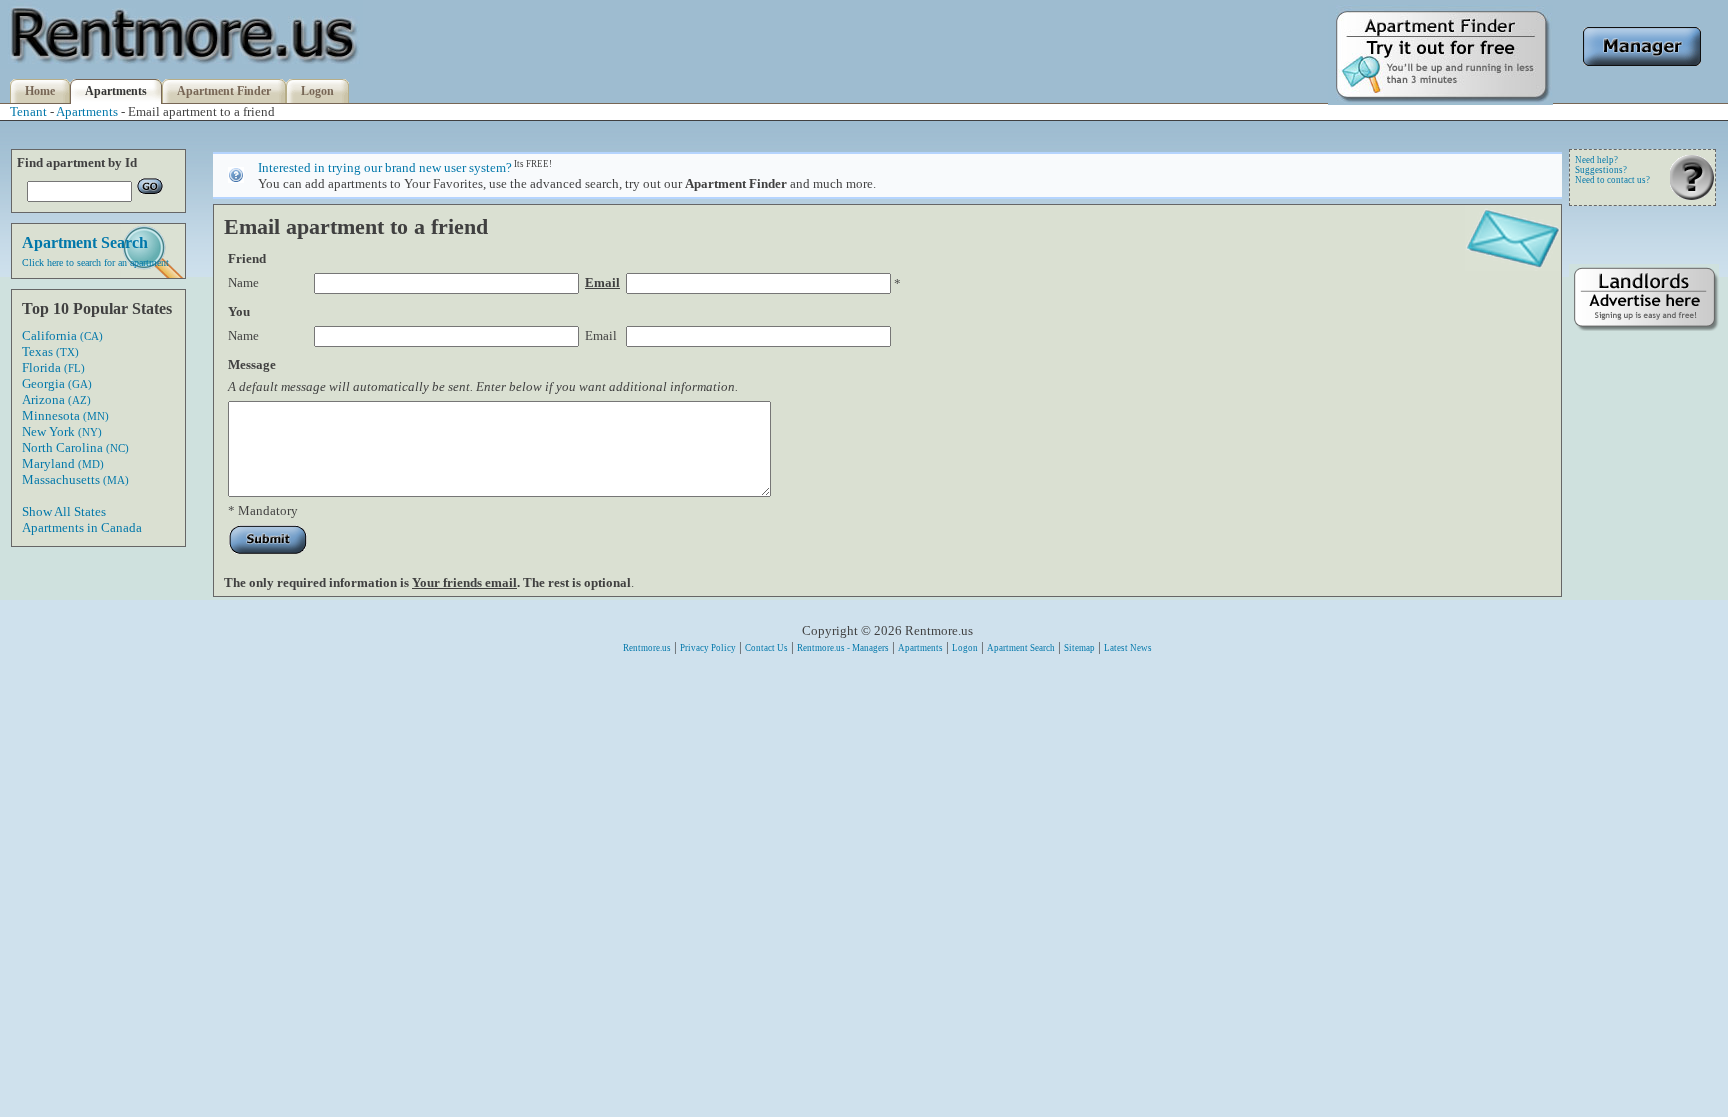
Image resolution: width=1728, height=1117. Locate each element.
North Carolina (75, 447)
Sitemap (1079, 648)
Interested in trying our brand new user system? (385, 167)
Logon (317, 91)
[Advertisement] (1644, 647)
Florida (53, 367)
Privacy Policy (708, 648)
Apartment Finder (224, 91)
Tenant (28, 111)
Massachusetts (75, 479)
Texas (50, 351)
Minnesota (65, 415)
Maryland (63, 463)
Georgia (57, 383)
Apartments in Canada (82, 527)
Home (40, 91)
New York (62, 431)
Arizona (56, 399)
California (62, 335)
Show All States (64, 511)
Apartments (116, 91)
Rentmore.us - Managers (843, 648)
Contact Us (766, 648)
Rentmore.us (647, 648)
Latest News (1128, 648)
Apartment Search (1021, 648)
